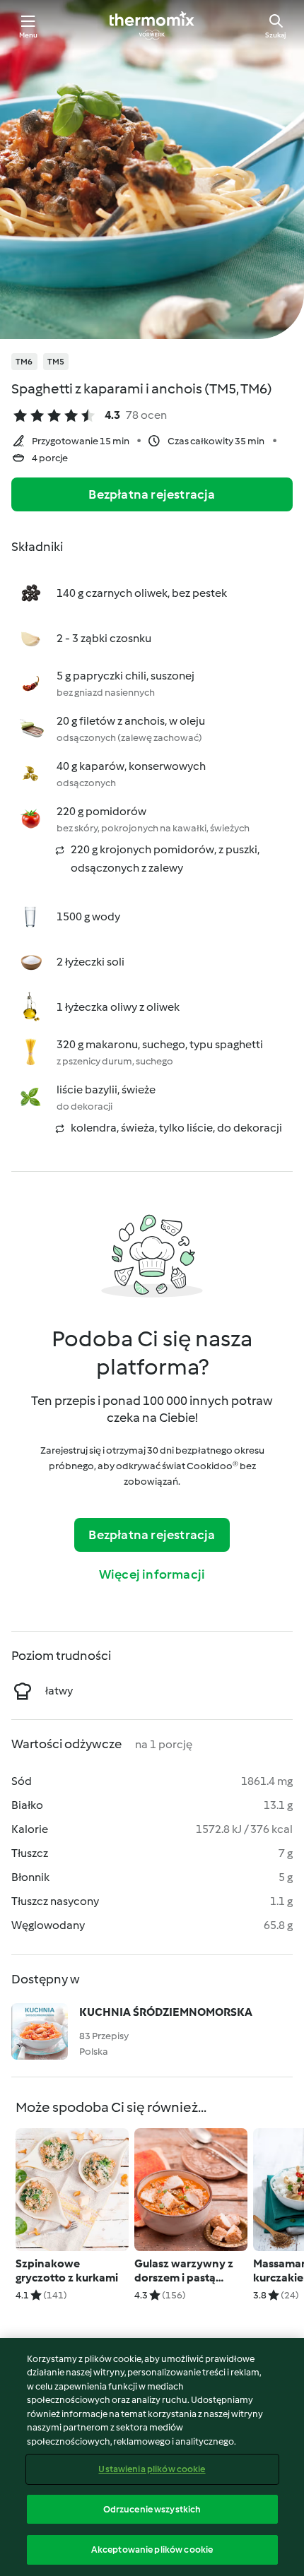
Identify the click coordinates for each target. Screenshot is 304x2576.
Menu (29, 35)
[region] (152, 2457)
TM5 (56, 362)
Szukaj (276, 35)
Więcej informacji (152, 1574)
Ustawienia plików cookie (152, 2469)
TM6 (24, 362)
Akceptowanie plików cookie (152, 2550)
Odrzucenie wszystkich (152, 2509)
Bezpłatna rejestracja (152, 494)
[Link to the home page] (152, 25)
